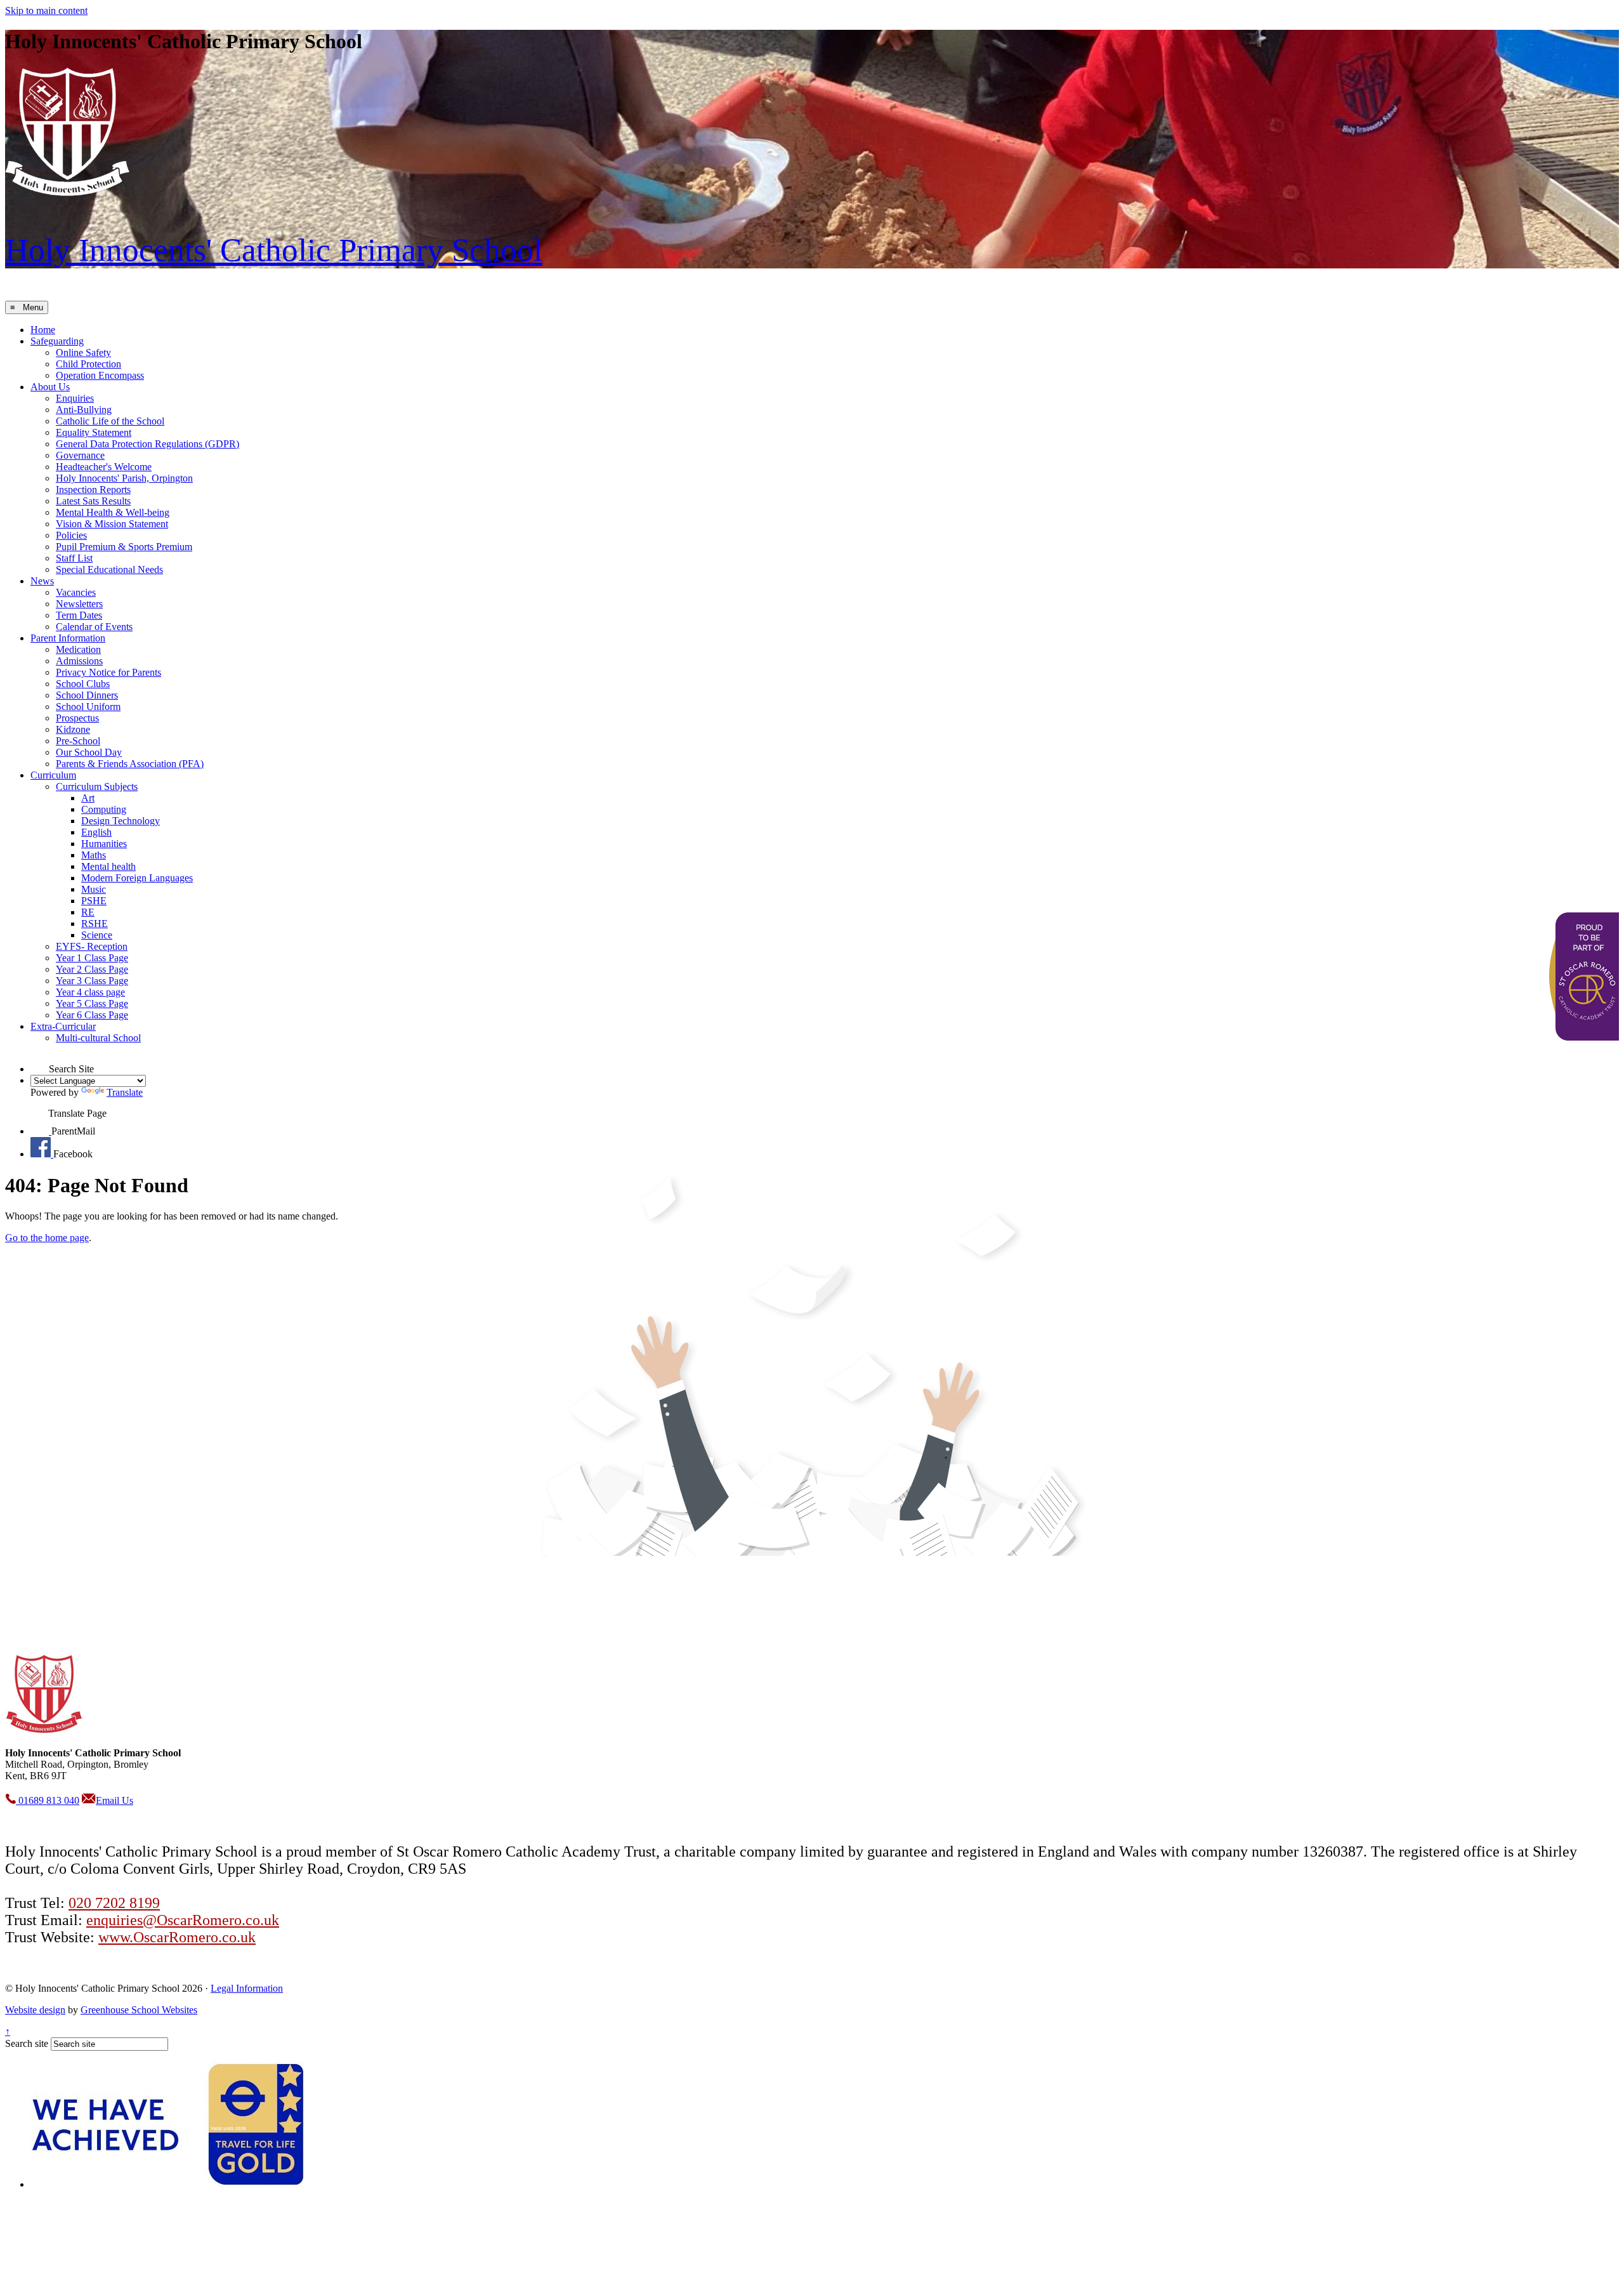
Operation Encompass (100, 375)
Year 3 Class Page (92, 981)
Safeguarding (57, 341)
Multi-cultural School (98, 1038)
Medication (78, 649)
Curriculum (53, 775)
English (96, 832)
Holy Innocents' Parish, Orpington (124, 478)
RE (88, 912)
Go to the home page (47, 1238)
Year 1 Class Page (92, 958)
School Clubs (83, 684)
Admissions (79, 661)
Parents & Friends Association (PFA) (130, 764)
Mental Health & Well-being (113, 512)
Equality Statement (94, 432)
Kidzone (73, 729)
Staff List (74, 558)
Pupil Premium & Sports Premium (124, 547)
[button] (40, 1063)
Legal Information (247, 1988)
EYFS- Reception (92, 946)
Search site (27, 2043)
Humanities (104, 844)
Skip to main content (46, 10)
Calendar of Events (94, 627)
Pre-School (78, 741)
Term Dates (79, 615)
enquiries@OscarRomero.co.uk (183, 1920)
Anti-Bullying (84, 410)
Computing (104, 809)
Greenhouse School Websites (139, 2010)
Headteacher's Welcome (104, 467)
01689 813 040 (48, 1800)
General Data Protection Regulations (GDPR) (147, 444)
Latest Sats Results (93, 501)
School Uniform (88, 707)
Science (97, 935)
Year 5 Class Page (92, 1003)
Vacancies (76, 592)
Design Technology (121, 821)
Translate (125, 1092)
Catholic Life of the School (110, 421)
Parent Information (68, 638)
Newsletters (79, 604)
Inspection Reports (93, 490)
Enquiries (75, 398)
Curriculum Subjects (97, 786)
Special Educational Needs (109, 569)
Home (43, 330)
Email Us (115, 1800)
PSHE (94, 901)
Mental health (108, 866)
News (42, 581)
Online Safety (83, 352)
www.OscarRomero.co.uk (177, 1937)
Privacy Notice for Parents (108, 672)
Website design (35, 2010)
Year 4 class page (90, 992)
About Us (50, 387)
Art (88, 798)
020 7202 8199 (114, 1903)
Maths (94, 855)
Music (94, 889)
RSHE (95, 924)
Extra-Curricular (63, 1026)
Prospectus (77, 718)
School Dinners (87, 695)
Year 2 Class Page (92, 969)
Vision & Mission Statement (112, 524)
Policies (71, 535)
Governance (80, 455)
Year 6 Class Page (92, 1015)
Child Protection (88, 364)
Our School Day (89, 752)
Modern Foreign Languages (137, 878)
